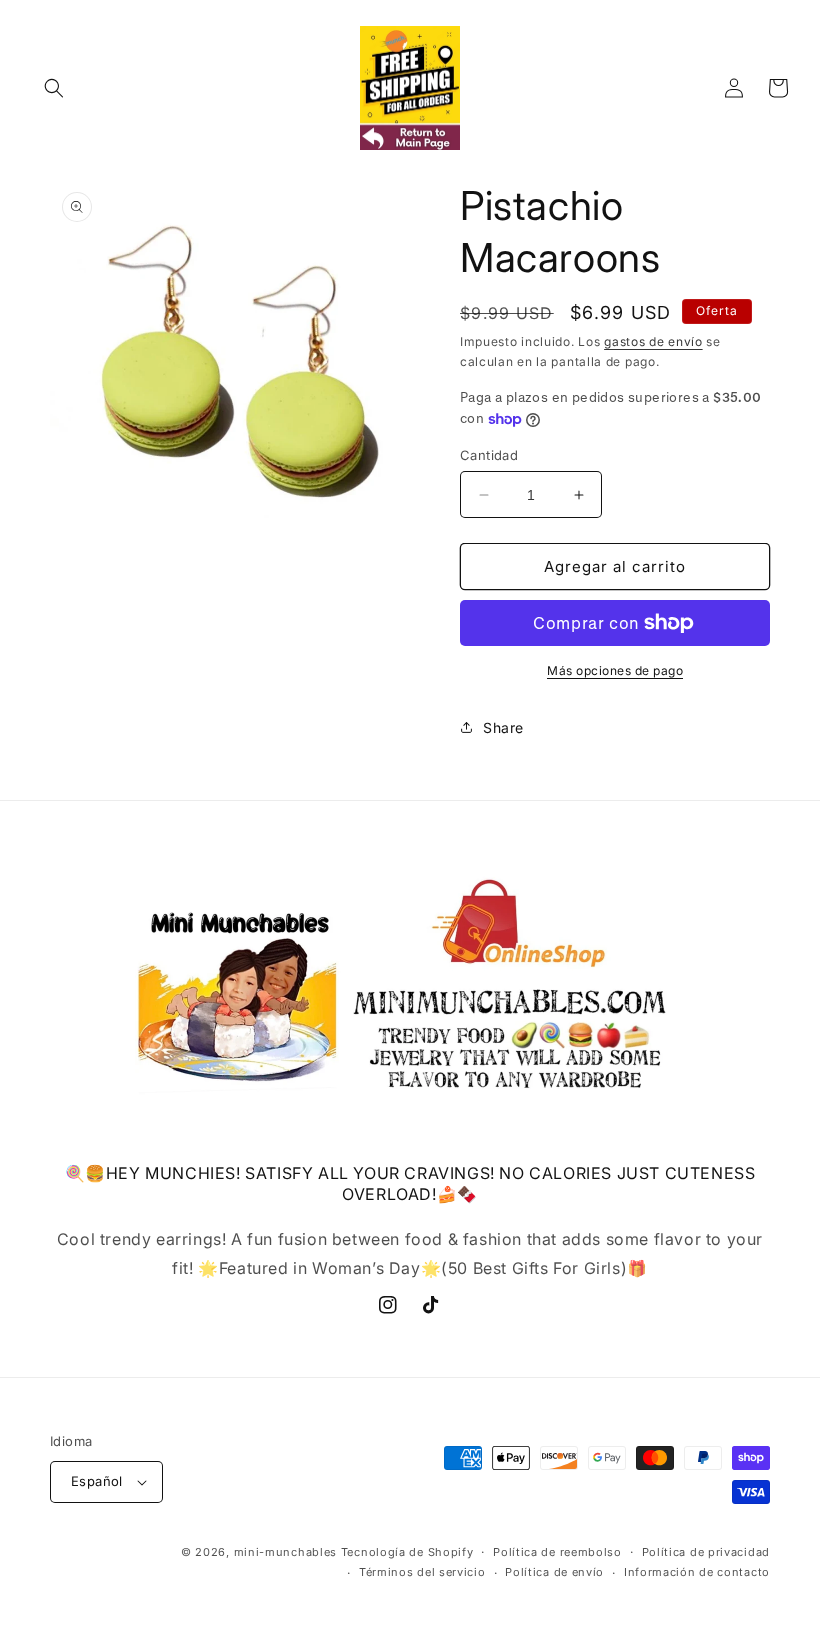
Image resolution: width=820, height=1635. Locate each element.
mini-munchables (286, 1552)
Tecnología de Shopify (407, 1552)
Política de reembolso (557, 1552)
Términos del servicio (422, 1572)
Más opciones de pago (615, 670)
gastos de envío (653, 341)
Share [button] (503, 727)
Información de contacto (697, 1572)
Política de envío (554, 1572)
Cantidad (489, 455)
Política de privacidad (706, 1552)
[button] (54, 88)
